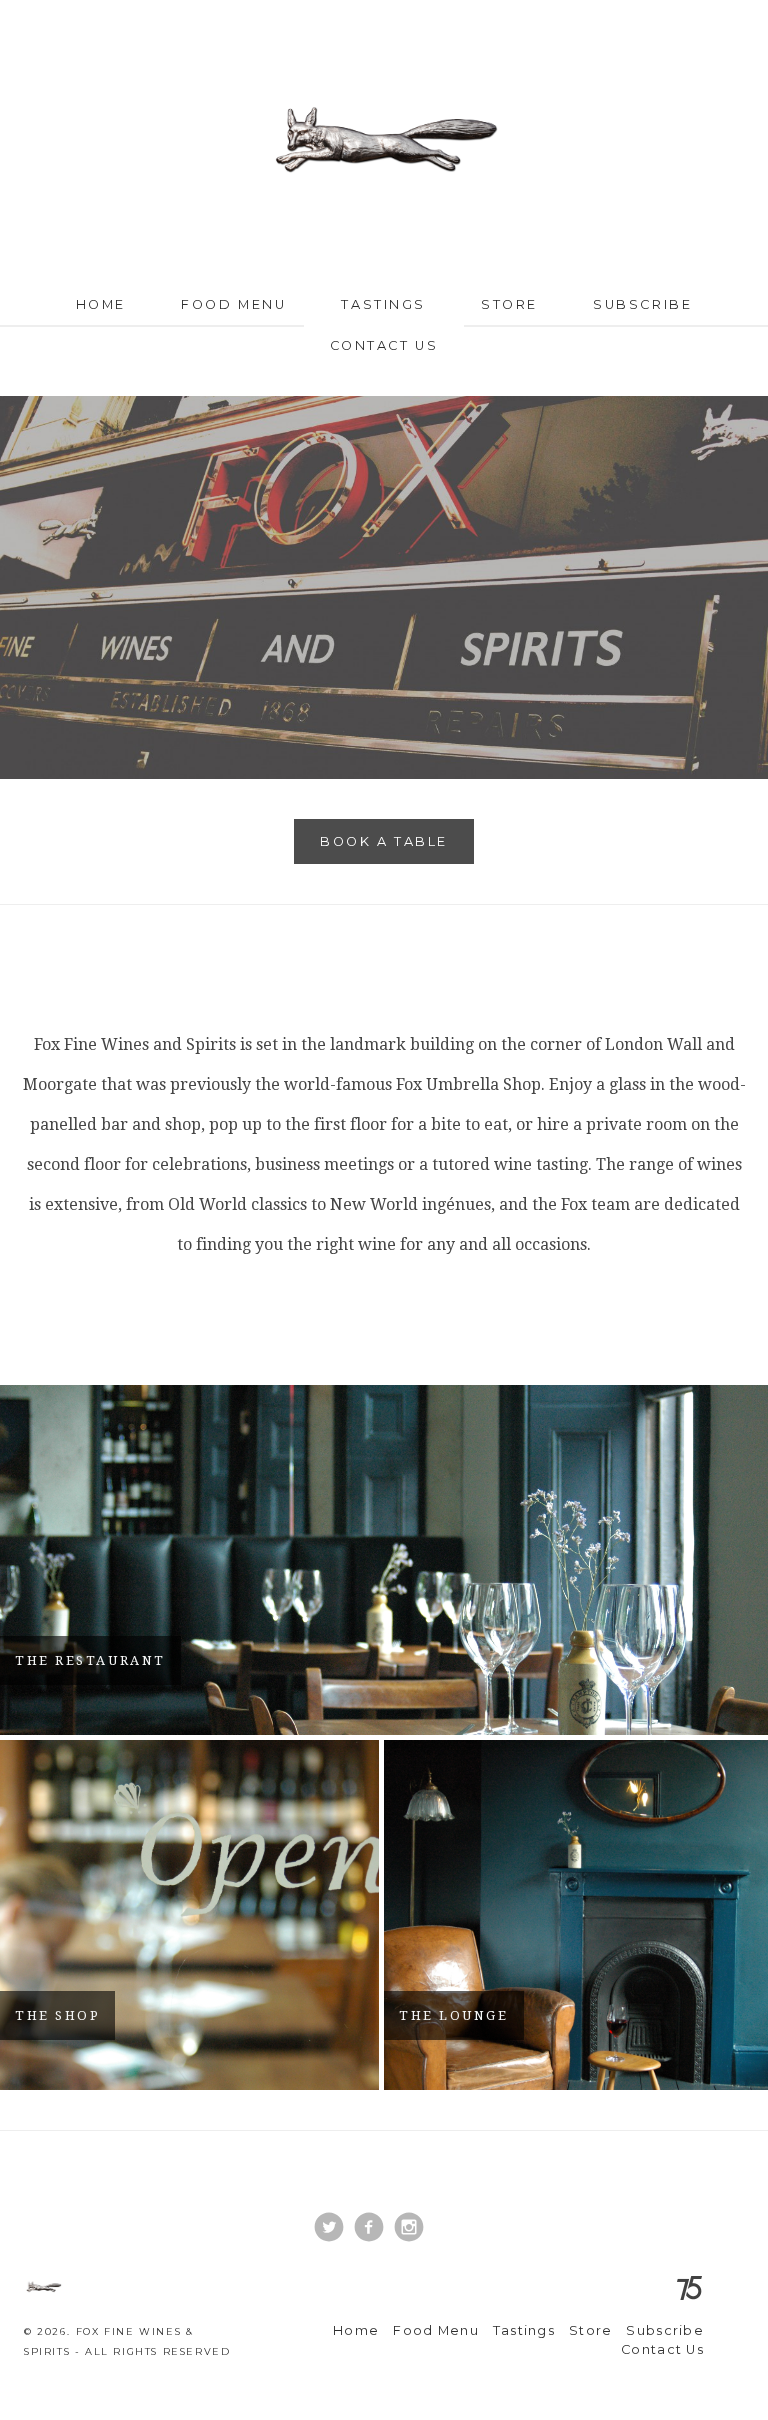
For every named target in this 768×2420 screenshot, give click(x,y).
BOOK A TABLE (384, 841)
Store (509, 304)
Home (101, 304)
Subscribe (642, 304)
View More (384, 1560)
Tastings (383, 304)
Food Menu (233, 304)
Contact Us (384, 345)
